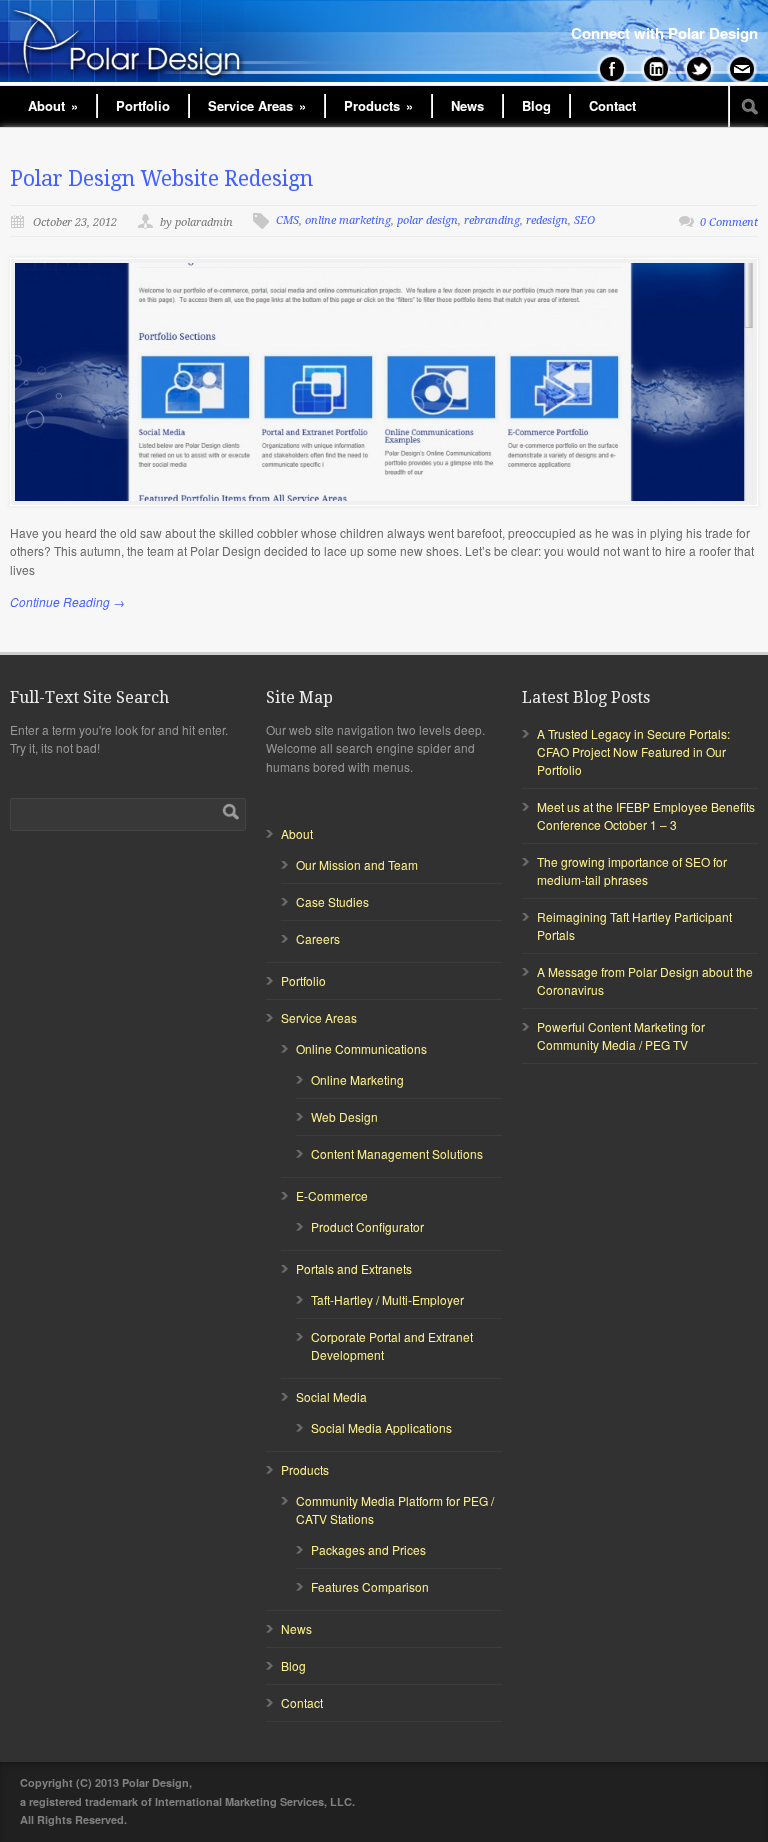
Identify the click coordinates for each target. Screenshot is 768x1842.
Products (378, 105)
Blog (536, 105)
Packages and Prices (368, 1549)
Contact (612, 105)
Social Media (331, 1396)
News (467, 105)
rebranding (492, 220)
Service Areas (257, 105)
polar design (427, 220)
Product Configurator (367, 1226)
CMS (287, 220)
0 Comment (729, 222)
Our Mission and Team (357, 864)
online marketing (348, 220)
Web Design (344, 1116)
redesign (547, 220)
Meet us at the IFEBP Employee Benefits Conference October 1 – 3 (646, 815)
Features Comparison (370, 1586)
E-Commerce (332, 1195)
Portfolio (143, 105)
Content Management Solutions (397, 1153)
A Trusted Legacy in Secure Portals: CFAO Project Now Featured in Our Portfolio (633, 751)
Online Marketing (357, 1079)
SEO (584, 220)
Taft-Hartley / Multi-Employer (387, 1299)
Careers (318, 938)
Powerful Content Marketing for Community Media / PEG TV (621, 1035)
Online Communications (361, 1048)
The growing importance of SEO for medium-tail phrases (632, 870)
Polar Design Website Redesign (161, 178)
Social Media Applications (381, 1427)
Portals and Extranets (354, 1268)
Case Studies (332, 901)
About (53, 105)
